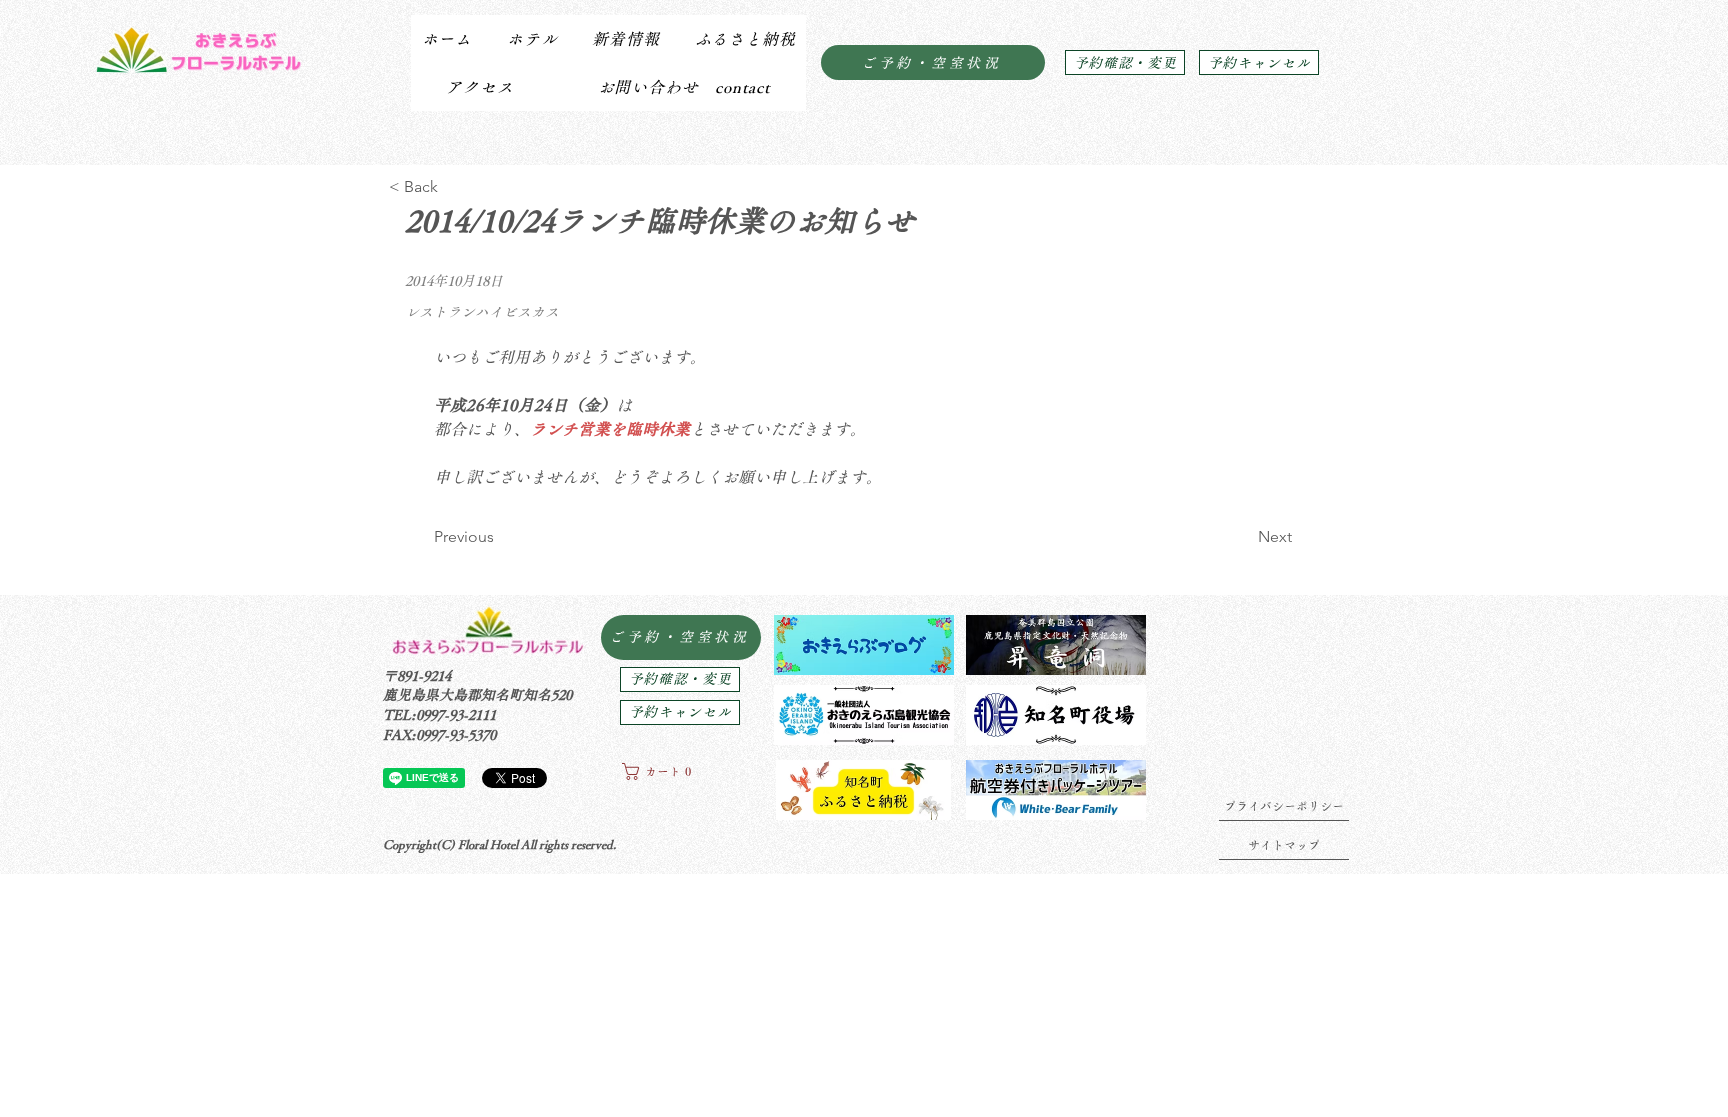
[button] (531, 39)
